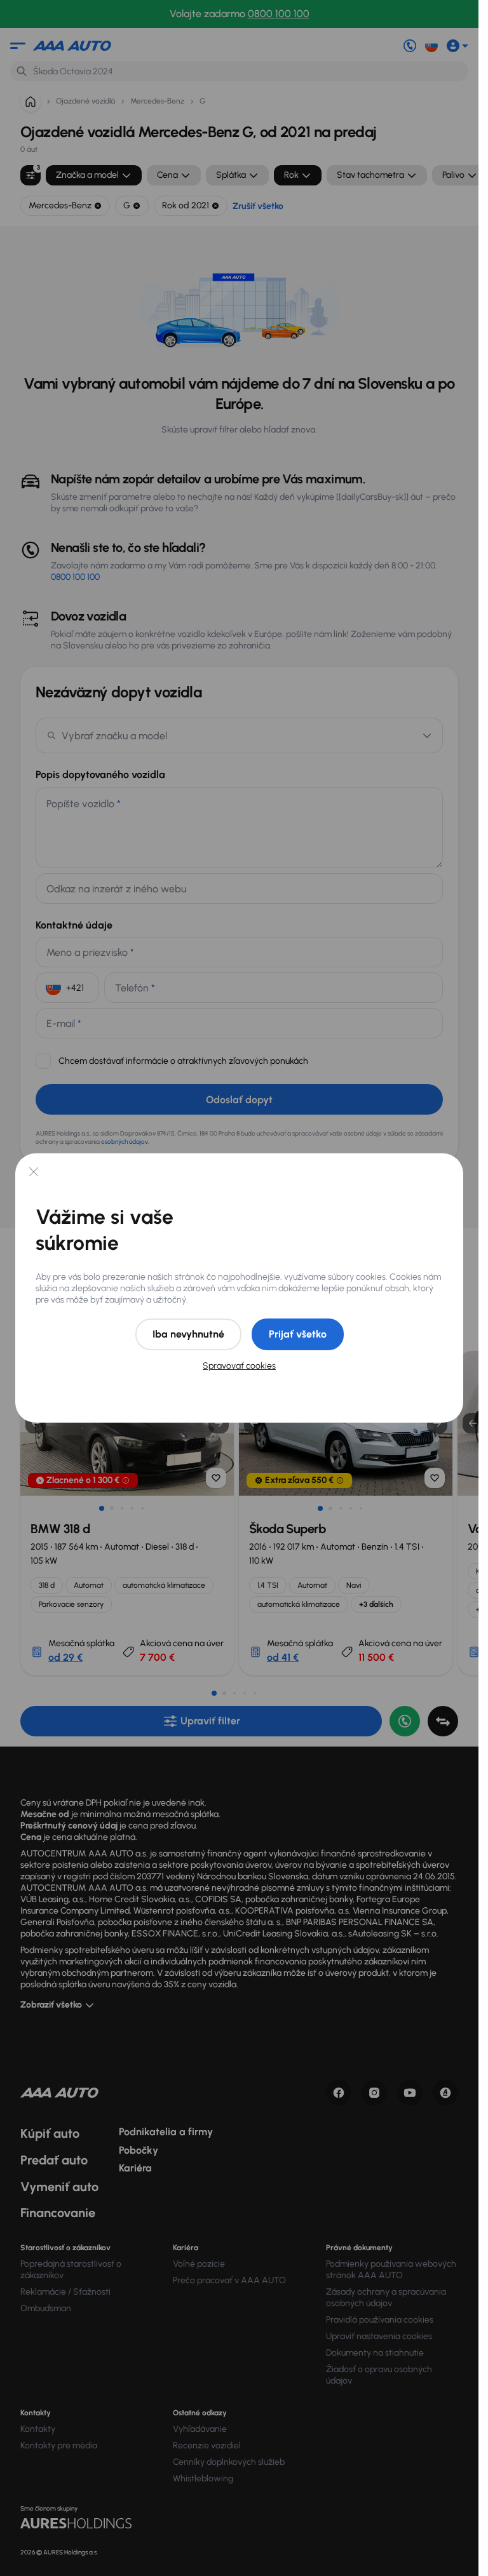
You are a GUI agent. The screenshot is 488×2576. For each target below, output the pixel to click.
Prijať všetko (298, 1334)
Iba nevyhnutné (188, 1334)
